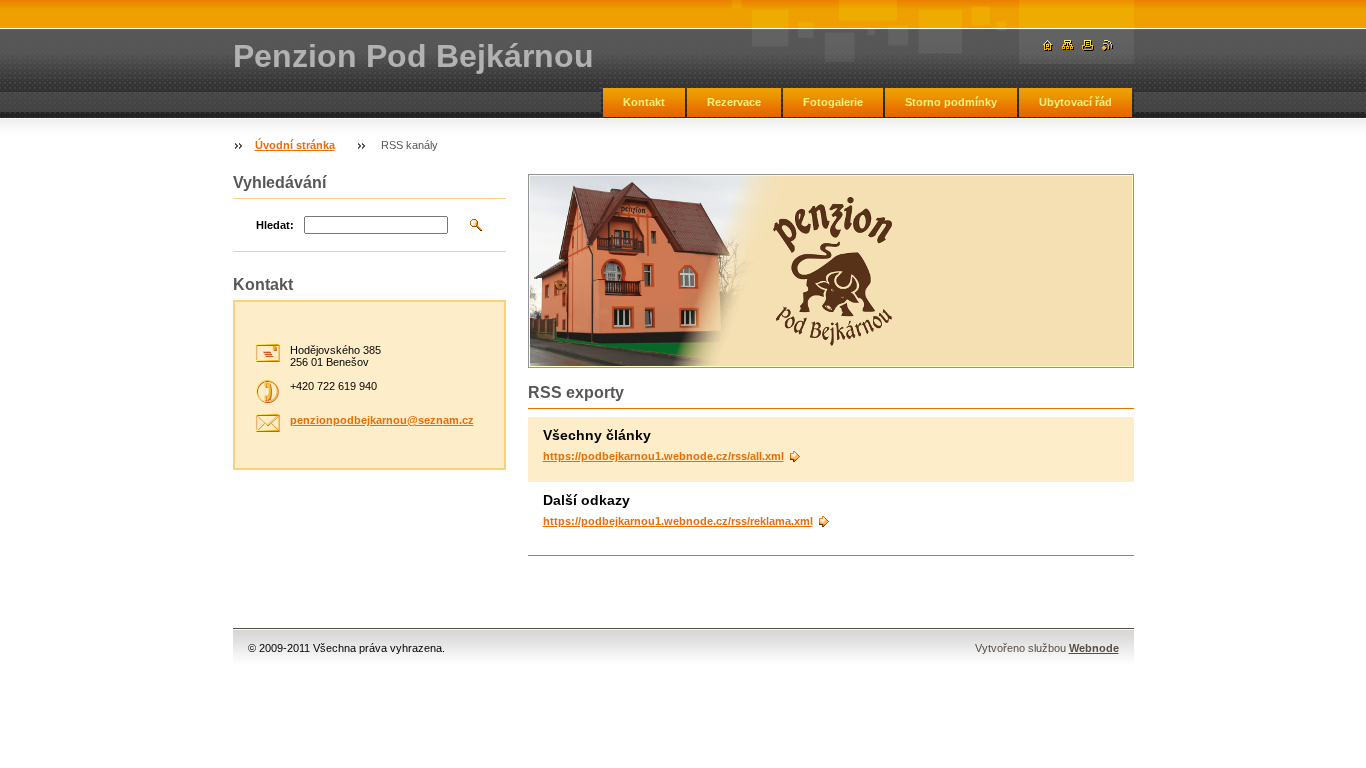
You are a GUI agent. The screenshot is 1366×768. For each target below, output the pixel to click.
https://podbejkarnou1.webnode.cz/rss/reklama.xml (678, 521)
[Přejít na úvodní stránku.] (1048, 45)
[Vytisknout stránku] (1088, 45)
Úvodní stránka (295, 145)
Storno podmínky (951, 102)
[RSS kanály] (1108, 45)
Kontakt (644, 102)
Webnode (1094, 648)
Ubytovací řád (1075, 102)
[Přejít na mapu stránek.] (1068, 45)
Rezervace (734, 102)
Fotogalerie (833, 102)
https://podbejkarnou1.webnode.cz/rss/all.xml (663, 456)
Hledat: (275, 225)
